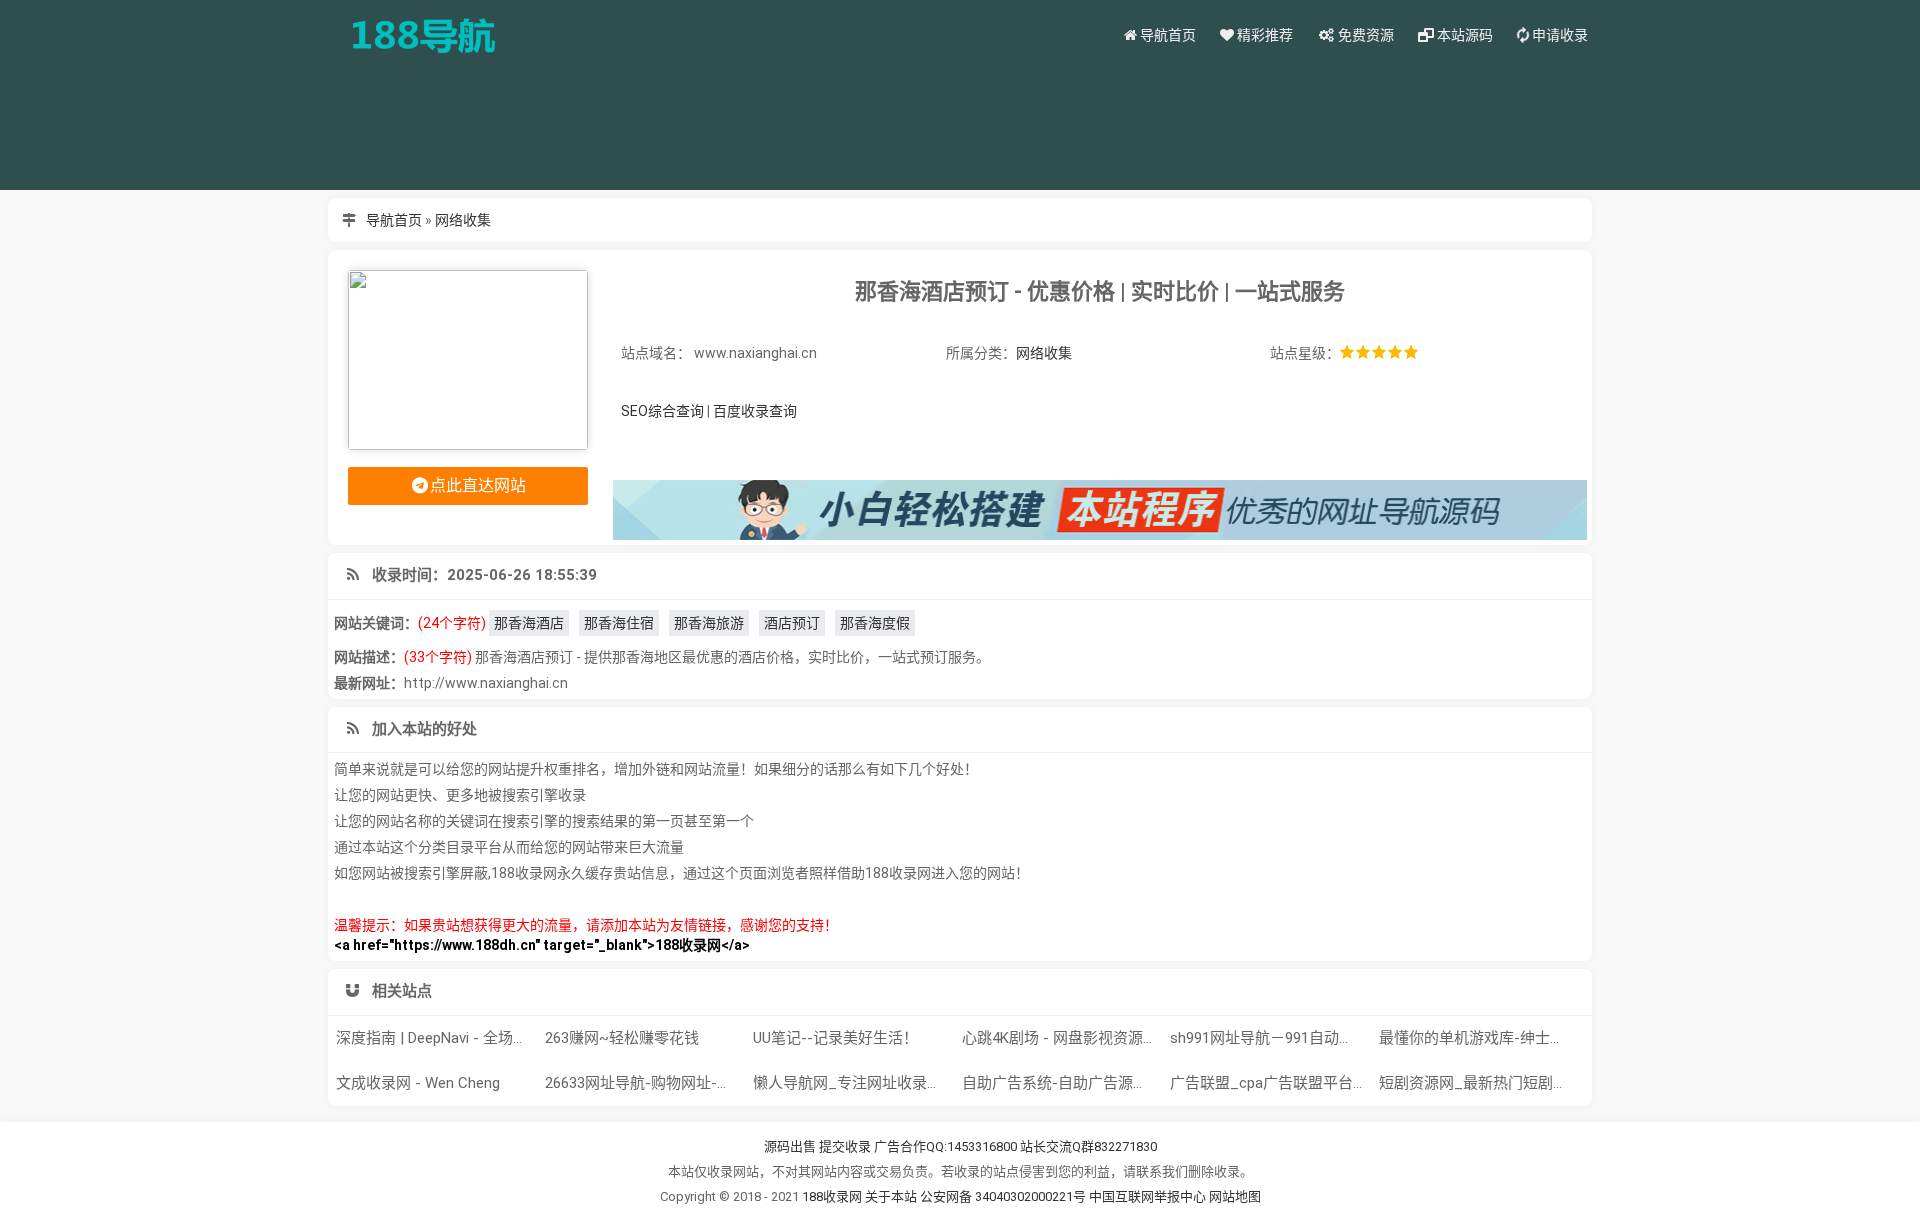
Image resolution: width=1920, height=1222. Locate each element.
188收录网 (832, 1196)
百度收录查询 (755, 411)
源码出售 (790, 1146)
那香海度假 (875, 623)
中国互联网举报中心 (1149, 1196)
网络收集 (463, 220)
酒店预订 (792, 623)
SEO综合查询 (662, 411)
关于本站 (891, 1196)
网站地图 (1235, 1196)
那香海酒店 (529, 623)
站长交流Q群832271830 (1088, 1146)
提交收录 (845, 1146)
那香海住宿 (619, 623)
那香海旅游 (709, 623)
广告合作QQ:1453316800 (945, 1146)
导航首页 (394, 220)
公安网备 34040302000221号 (1004, 1196)
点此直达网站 (478, 485)
